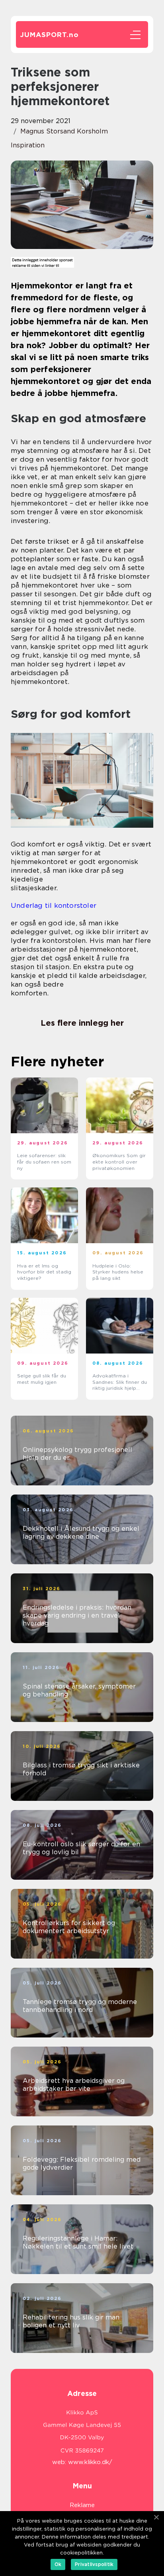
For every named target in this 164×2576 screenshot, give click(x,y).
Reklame (82, 2505)
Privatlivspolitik (94, 2564)
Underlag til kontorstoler (54, 905)
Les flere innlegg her (82, 1023)
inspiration (28, 145)
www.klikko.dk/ (90, 2462)
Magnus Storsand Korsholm (64, 131)
